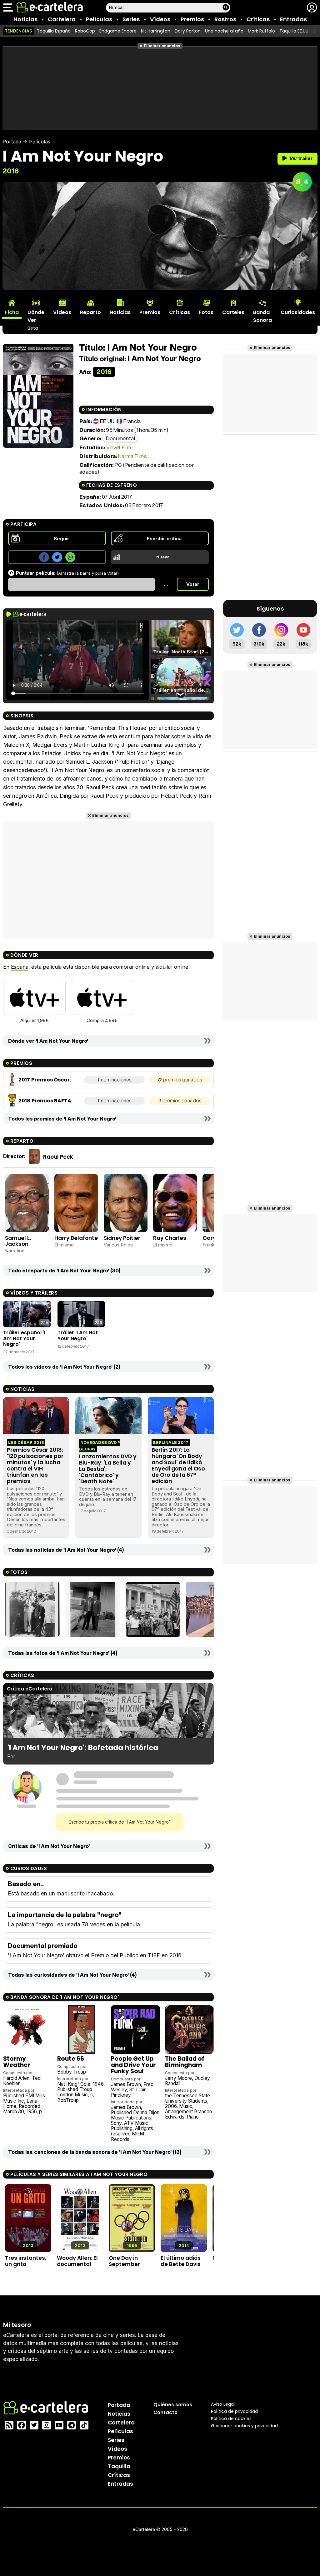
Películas (99, 19)
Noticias (25, 19)
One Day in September (124, 2261)
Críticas (258, 19)
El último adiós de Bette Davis (181, 2261)
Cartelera (62, 19)
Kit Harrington (156, 31)
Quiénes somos (173, 2405)
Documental (120, 438)
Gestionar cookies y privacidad (244, 2426)
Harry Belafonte (76, 1238)
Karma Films (132, 456)
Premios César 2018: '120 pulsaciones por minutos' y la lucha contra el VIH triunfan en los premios (35, 1466)
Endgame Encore (118, 31)
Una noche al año (224, 31)
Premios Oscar (50, 1080)
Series (131, 19)
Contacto (165, 2412)
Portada (12, 142)
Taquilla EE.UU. (294, 31)
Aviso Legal (223, 2404)
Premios (192, 19)
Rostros (225, 19)
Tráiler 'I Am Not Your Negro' (78, 1335)
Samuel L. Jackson (18, 1241)
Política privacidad (234, 2411)
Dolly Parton (188, 31)
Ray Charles (170, 1238)
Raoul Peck (58, 1157)
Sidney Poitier (122, 1238)
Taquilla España (54, 31)
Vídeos (160, 19)
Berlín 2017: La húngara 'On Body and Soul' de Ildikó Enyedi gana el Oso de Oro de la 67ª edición (178, 1466)
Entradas (293, 19)
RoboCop (85, 31)
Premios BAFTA (51, 1101)
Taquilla (119, 2466)
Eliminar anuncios (162, 46)
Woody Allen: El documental (77, 2261)
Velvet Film (119, 447)
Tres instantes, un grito (26, 2261)
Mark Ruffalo (261, 31)
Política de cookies (231, 2419)
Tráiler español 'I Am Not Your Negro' (24, 1338)
